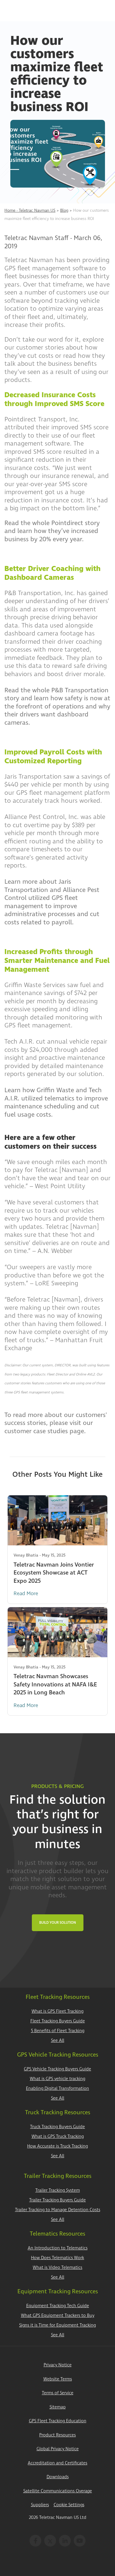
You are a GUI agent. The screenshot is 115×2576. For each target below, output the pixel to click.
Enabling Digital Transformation (57, 2089)
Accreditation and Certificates (57, 2463)
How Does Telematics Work (57, 2258)
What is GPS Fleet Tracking (57, 2011)
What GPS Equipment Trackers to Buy (58, 2316)
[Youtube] (80, 2541)
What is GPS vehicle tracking (57, 2079)
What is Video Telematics (57, 2268)
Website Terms (58, 2379)
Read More (26, 1594)
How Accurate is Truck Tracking (57, 2146)
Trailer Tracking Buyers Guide (57, 2200)
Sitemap (58, 2407)
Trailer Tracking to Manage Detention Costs (58, 2210)
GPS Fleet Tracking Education (58, 2421)
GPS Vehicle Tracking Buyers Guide (57, 2069)
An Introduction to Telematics (58, 2248)
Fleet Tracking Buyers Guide (58, 2021)
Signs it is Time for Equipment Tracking (57, 2325)
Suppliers (40, 2505)
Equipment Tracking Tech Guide (58, 2306)
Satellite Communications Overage (58, 2491)
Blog (64, 210)
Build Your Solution (58, 1923)
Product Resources (57, 2435)
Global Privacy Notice (58, 2449)
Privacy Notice (58, 2365)
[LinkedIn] (65, 2541)
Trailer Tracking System (58, 2190)
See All (58, 2041)
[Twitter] (50, 2541)
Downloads (58, 2477)
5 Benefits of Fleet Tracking (58, 2031)
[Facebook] (35, 2541)
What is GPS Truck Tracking (58, 2137)
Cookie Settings (69, 2505)
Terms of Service (58, 2393)
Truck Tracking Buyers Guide (57, 2127)
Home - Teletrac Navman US (30, 210)
